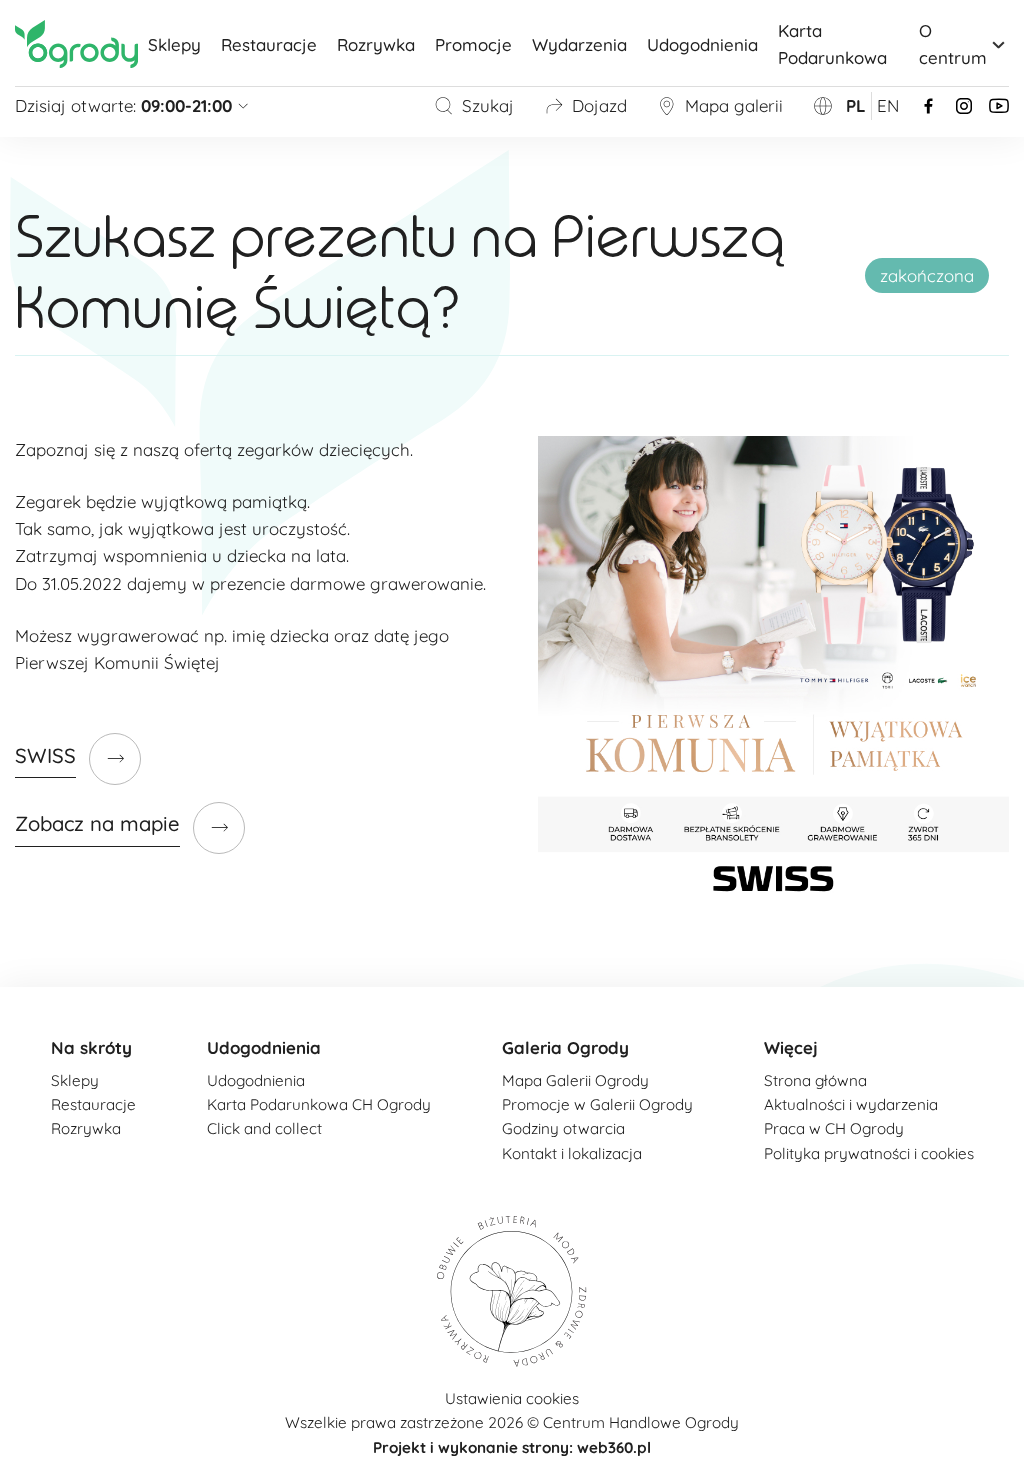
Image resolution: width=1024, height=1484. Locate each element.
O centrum (953, 44)
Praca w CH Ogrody (834, 1128)
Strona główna (815, 1080)
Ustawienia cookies (512, 1398)
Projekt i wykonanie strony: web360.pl (512, 1447)
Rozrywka (376, 44)
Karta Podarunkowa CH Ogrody (319, 1104)
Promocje (473, 44)
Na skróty (91, 1047)
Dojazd (599, 105)
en (888, 105)
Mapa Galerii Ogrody (575, 1080)
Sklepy (174, 44)
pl (856, 105)
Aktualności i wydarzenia (851, 1104)
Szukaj (488, 105)
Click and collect (264, 1128)
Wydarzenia (579, 44)
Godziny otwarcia (563, 1128)
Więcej (791, 1047)
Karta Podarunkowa (832, 44)
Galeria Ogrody (565, 1047)
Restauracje (269, 44)
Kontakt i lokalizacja (572, 1153)
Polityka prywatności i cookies (869, 1153)
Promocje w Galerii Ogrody (597, 1104)
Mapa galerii (734, 105)
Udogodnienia (702, 44)
